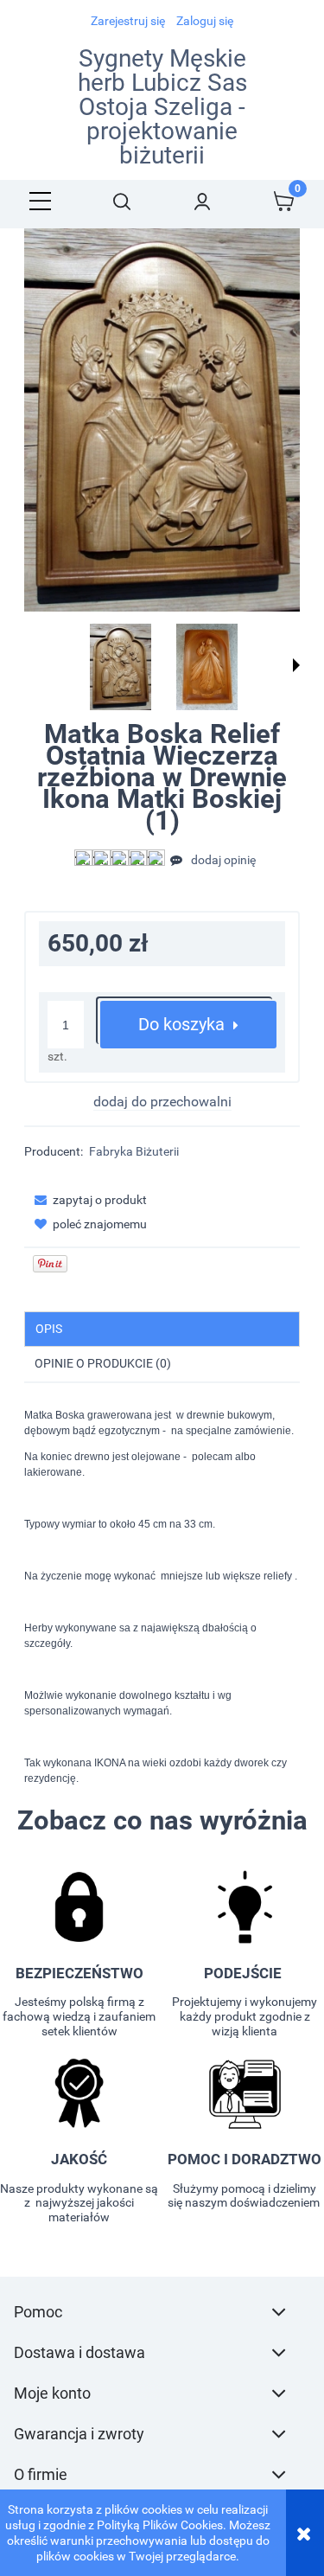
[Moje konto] (203, 201)
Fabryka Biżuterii (134, 1151)
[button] (41, 201)
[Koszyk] (283, 201)
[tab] (162, 1329)
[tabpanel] (162, 1597)
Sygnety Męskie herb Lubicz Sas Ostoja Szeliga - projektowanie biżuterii (162, 107)
